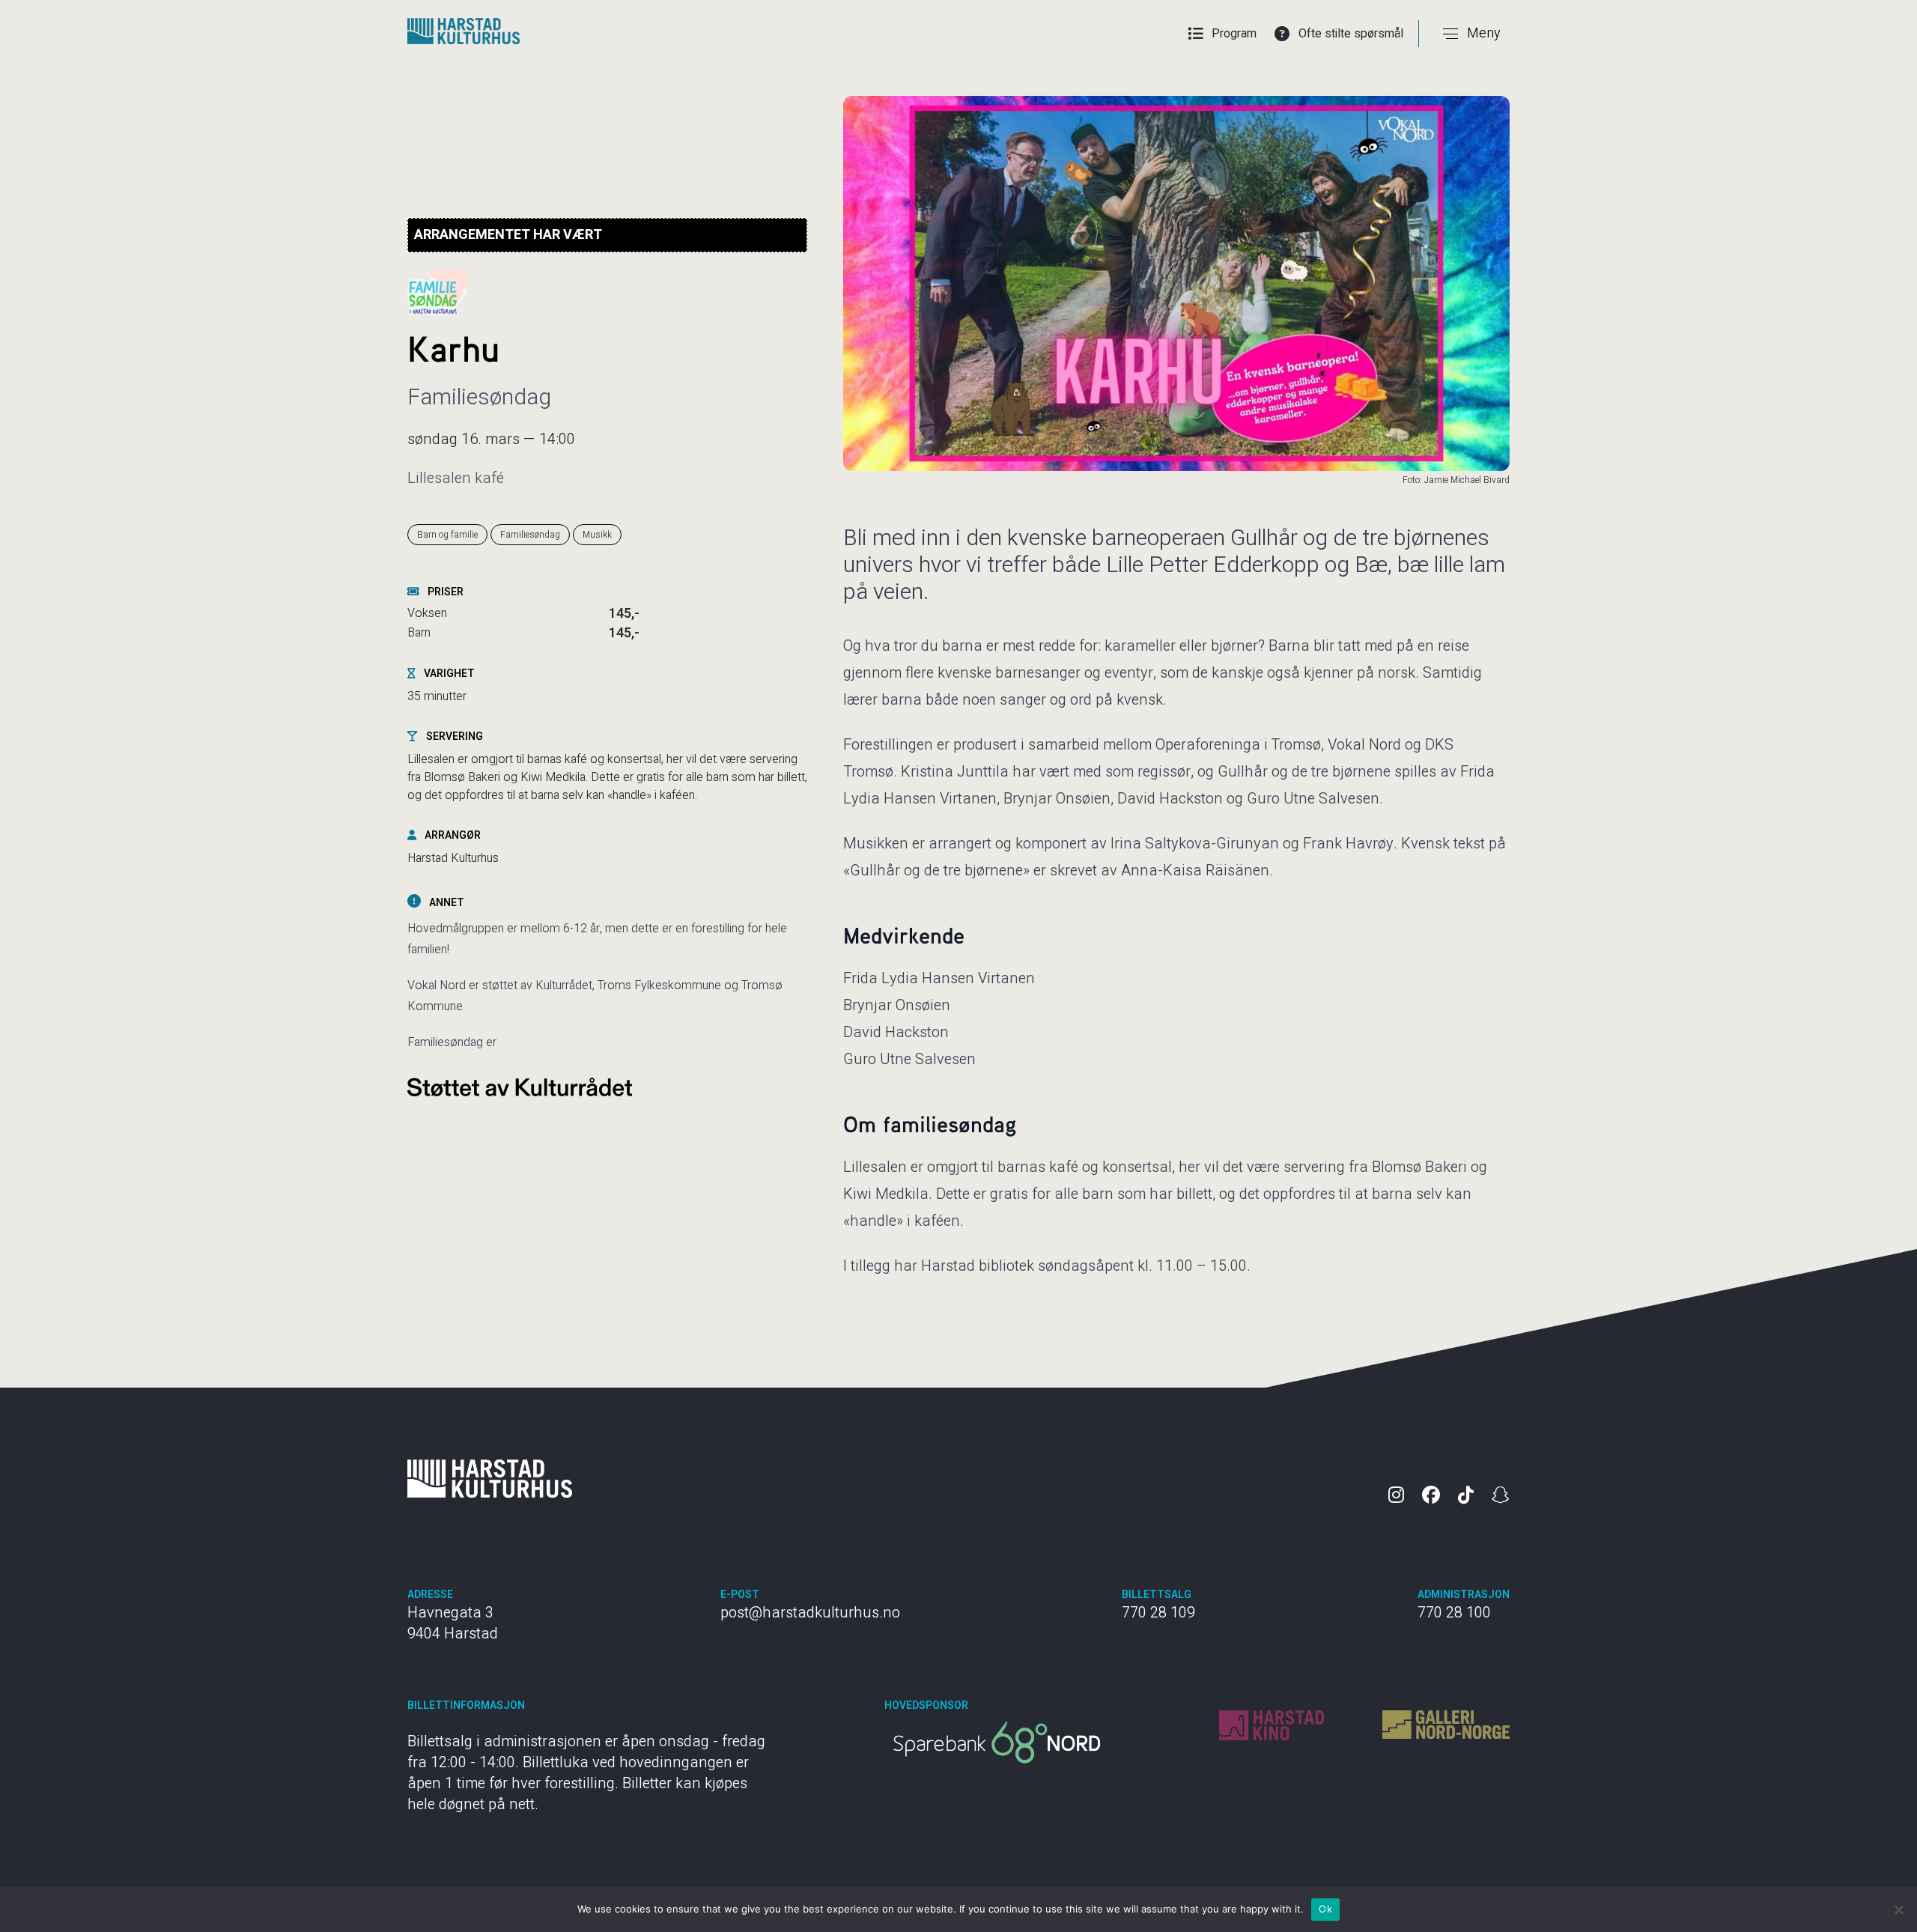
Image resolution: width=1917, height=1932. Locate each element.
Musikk (597, 535)
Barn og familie (447, 535)
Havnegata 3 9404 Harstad (453, 1623)
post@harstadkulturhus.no (810, 1613)
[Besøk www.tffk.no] (997, 1742)
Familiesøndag (530, 535)
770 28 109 (1158, 1613)
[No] (1898, 1910)
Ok (1325, 1909)
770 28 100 (1454, 1613)
